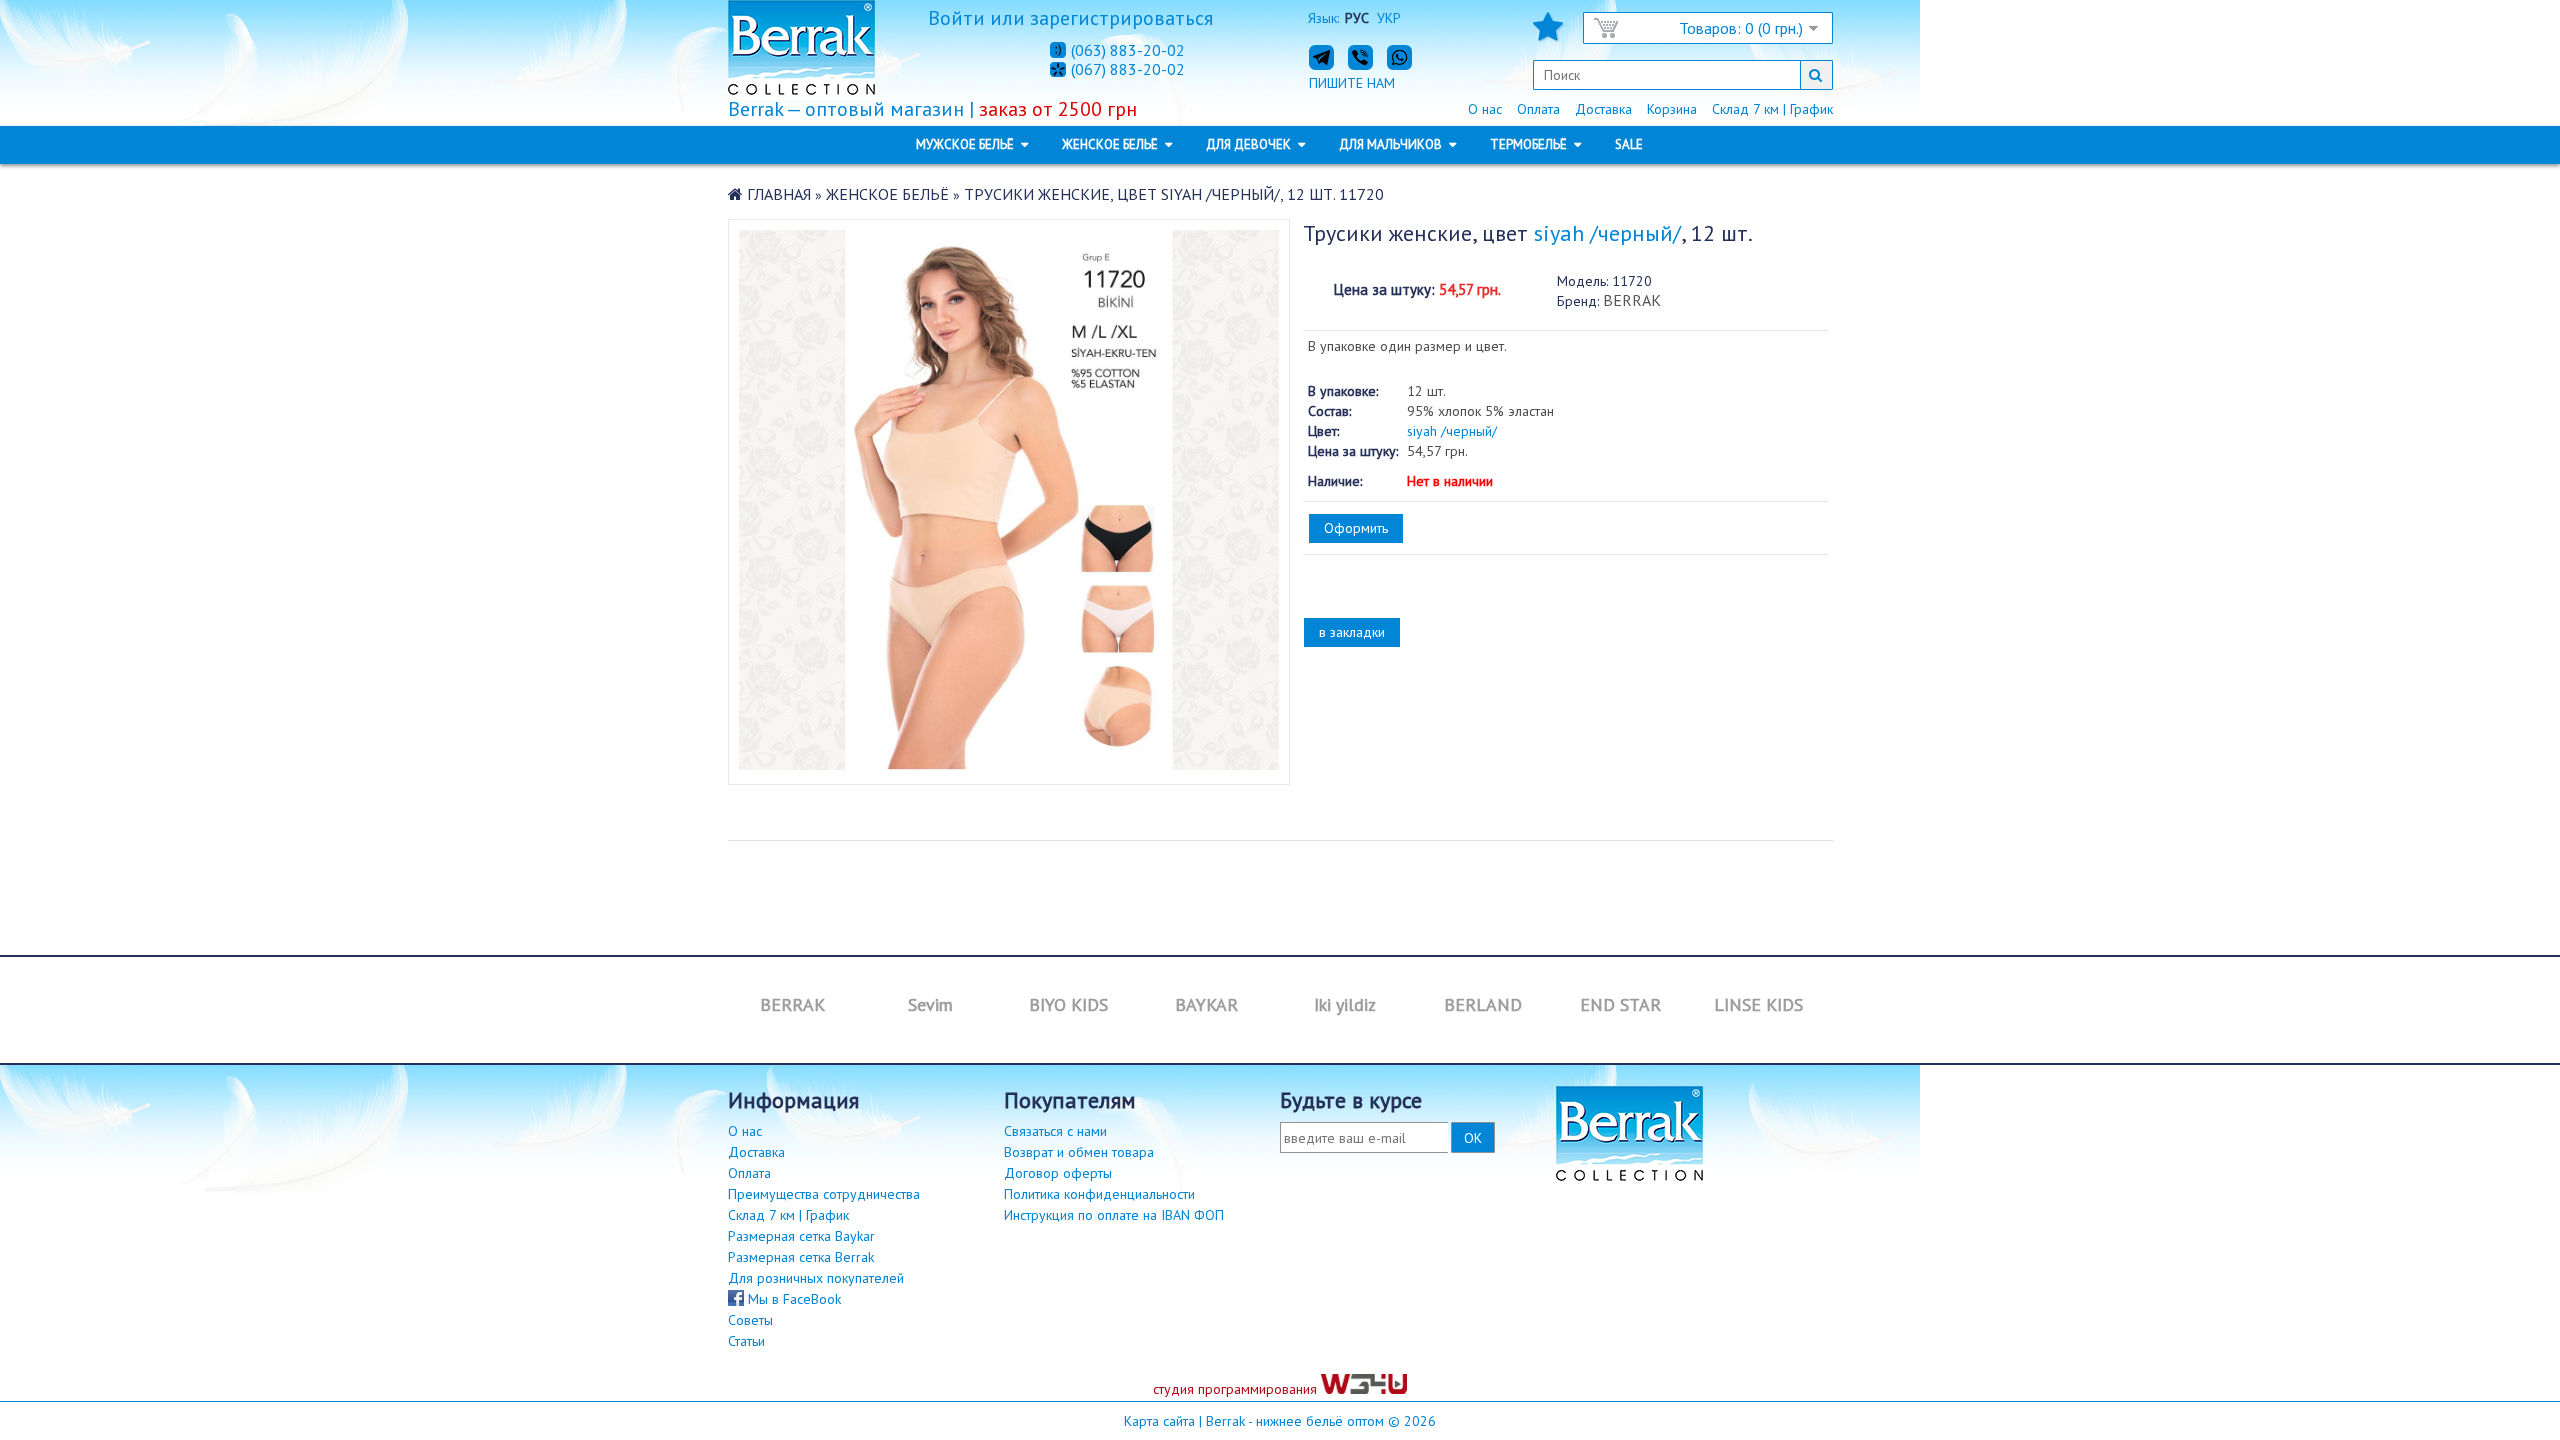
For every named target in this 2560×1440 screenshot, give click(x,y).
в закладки (1352, 632)
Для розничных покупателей (816, 1278)
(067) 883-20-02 (1128, 70)
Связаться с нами (1055, 1131)
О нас (1485, 109)
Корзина (1672, 109)
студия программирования (1237, 1389)
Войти (956, 18)
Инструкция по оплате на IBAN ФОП (1114, 1215)
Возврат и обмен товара (1079, 1152)
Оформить (1356, 528)
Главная (779, 194)
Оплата (1538, 109)
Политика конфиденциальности (1099, 1194)
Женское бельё (887, 194)
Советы (750, 1320)
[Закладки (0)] (1548, 33)
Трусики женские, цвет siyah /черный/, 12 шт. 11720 (1174, 194)
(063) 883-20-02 (1128, 50)
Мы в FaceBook (792, 1299)
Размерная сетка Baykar (801, 1236)
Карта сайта (1159, 1421)
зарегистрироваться (1121, 18)
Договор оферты (1058, 1173)
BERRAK (1632, 300)
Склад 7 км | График (1772, 109)
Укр (1389, 18)
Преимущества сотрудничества (824, 1194)
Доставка (1603, 109)
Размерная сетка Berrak (801, 1257)
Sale (1629, 144)
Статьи (746, 1341)
